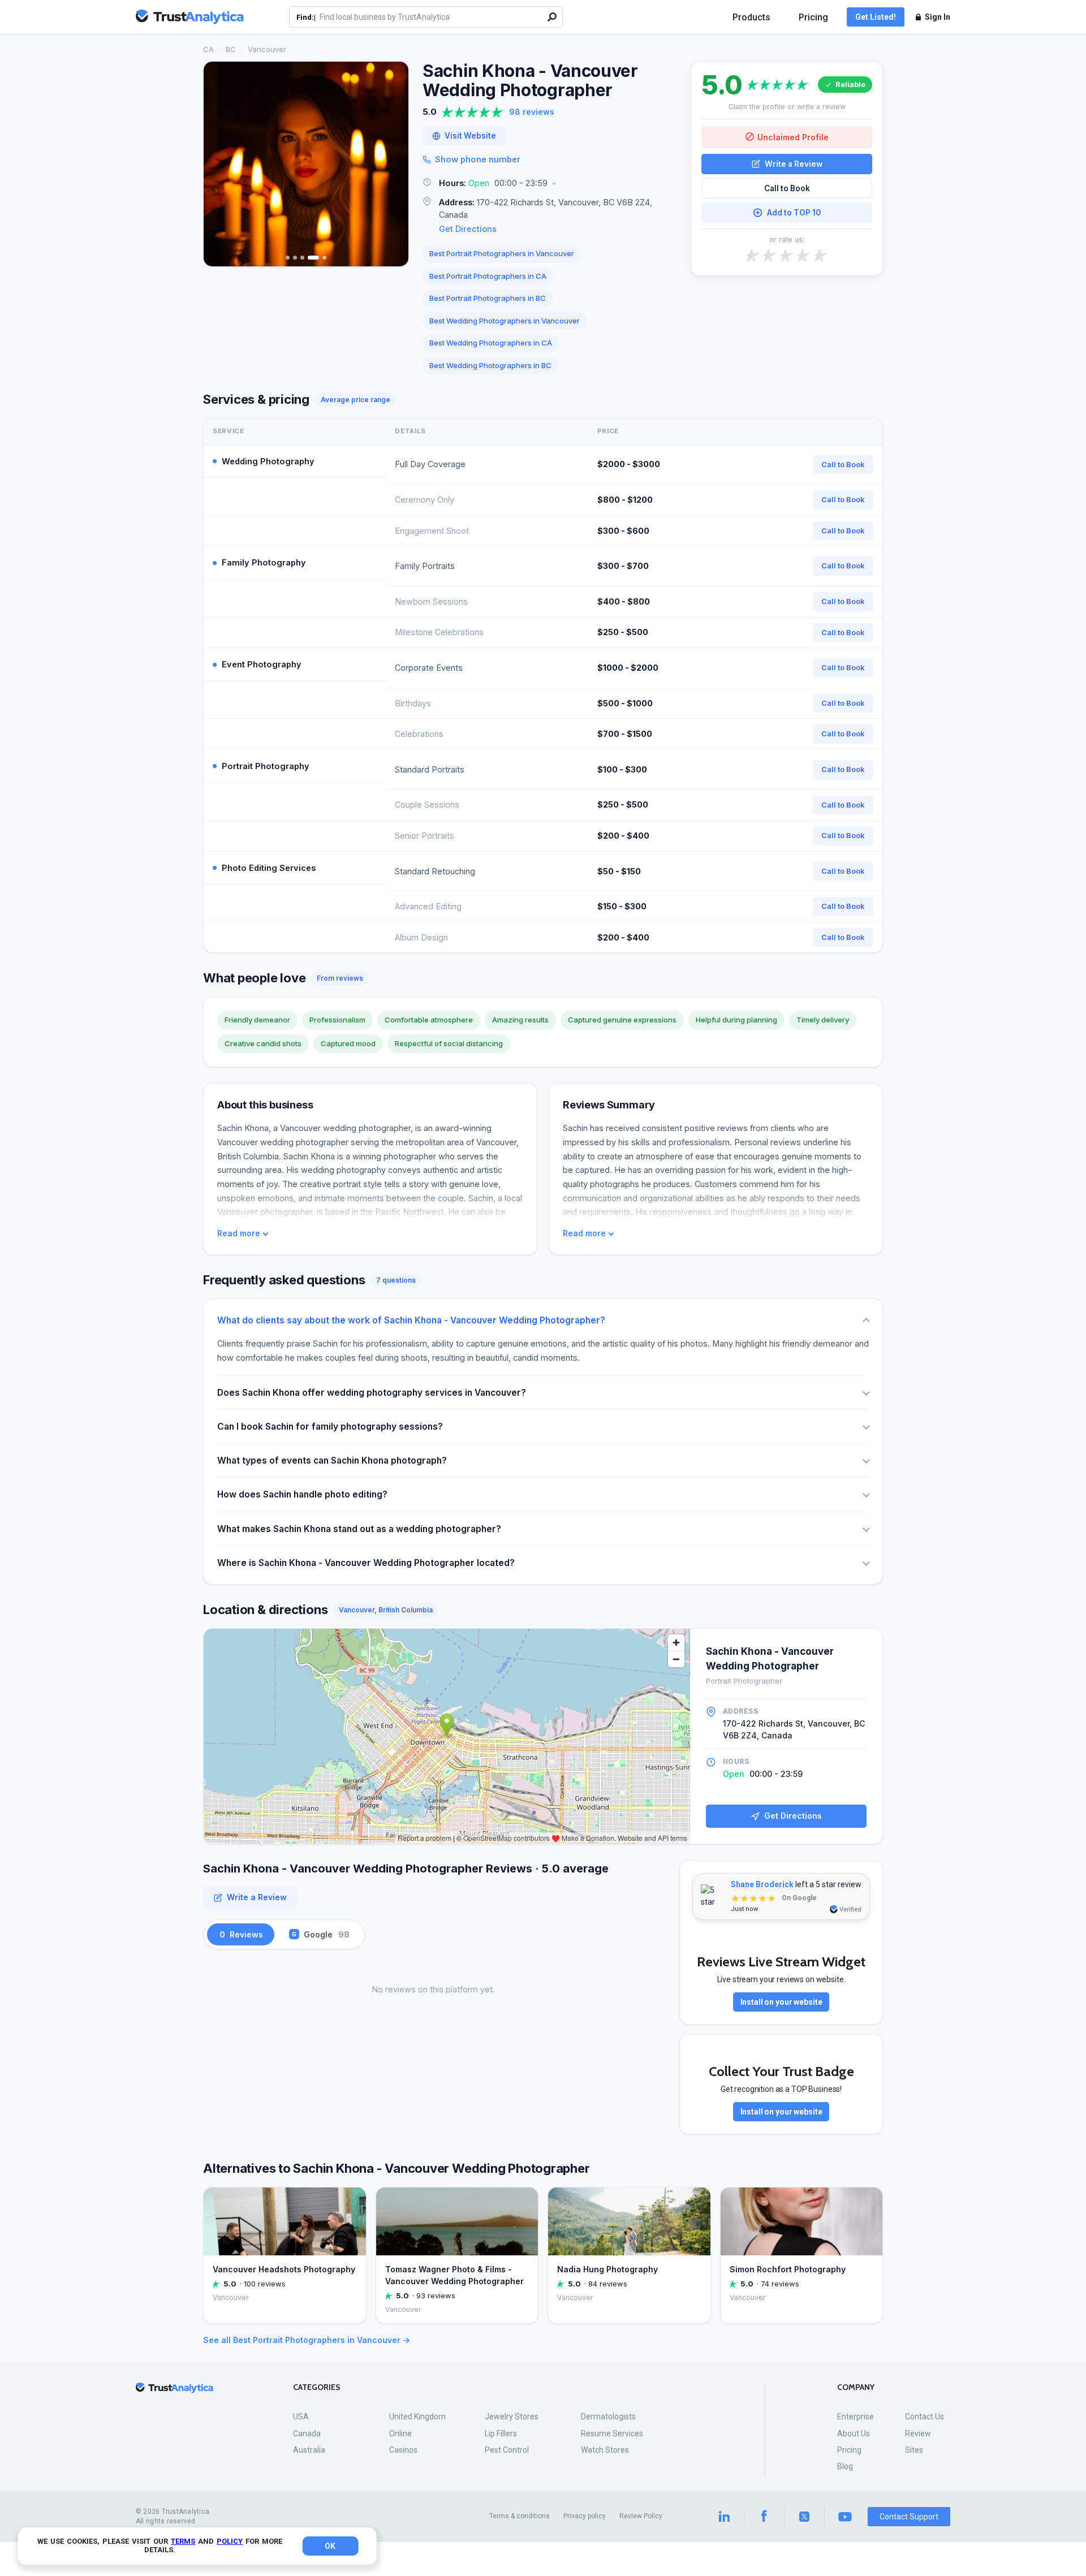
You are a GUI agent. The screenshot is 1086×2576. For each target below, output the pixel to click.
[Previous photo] (219, 164)
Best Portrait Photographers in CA (488, 276)
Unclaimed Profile (793, 137)
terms (183, 2541)
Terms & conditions (520, 2516)
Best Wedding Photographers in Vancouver (505, 321)
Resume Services (612, 2433)
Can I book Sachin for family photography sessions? (330, 1427)
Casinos (403, 2450)
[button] (550, 184)
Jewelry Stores (512, 2417)
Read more (239, 1233)
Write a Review (794, 163)
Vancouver (267, 49)
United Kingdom (417, 2417)
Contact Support (909, 2517)
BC (231, 49)
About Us (854, 2433)
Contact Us (925, 2417)
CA (208, 49)
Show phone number (478, 159)
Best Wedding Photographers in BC (490, 365)
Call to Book (787, 188)
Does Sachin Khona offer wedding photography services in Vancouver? (372, 1393)
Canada (307, 2433)
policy (230, 2541)
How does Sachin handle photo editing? (302, 1494)
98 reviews (532, 112)
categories (317, 2387)
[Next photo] (393, 164)
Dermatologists (608, 2417)
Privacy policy (585, 2516)
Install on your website (781, 2002)
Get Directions (468, 229)
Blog (845, 2466)
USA (301, 2417)
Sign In (938, 17)
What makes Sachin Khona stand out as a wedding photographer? (359, 1529)
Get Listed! (876, 17)
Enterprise (856, 2417)
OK (330, 2546)
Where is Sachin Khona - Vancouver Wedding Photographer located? (366, 1563)
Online (400, 2433)
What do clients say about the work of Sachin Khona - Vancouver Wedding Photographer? (411, 1320)
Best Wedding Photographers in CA (491, 343)
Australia (309, 2450)
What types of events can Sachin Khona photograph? (332, 1460)
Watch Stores (605, 2450)
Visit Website (470, 136)
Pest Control (507, 2450)
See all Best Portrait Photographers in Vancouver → (307, 2340)
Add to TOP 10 (794, 213)
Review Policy (641, 2516)
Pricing (813, 17)
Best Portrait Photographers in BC (488, 298)
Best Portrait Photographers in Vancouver (502, 253)
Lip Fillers (501, 2433)
